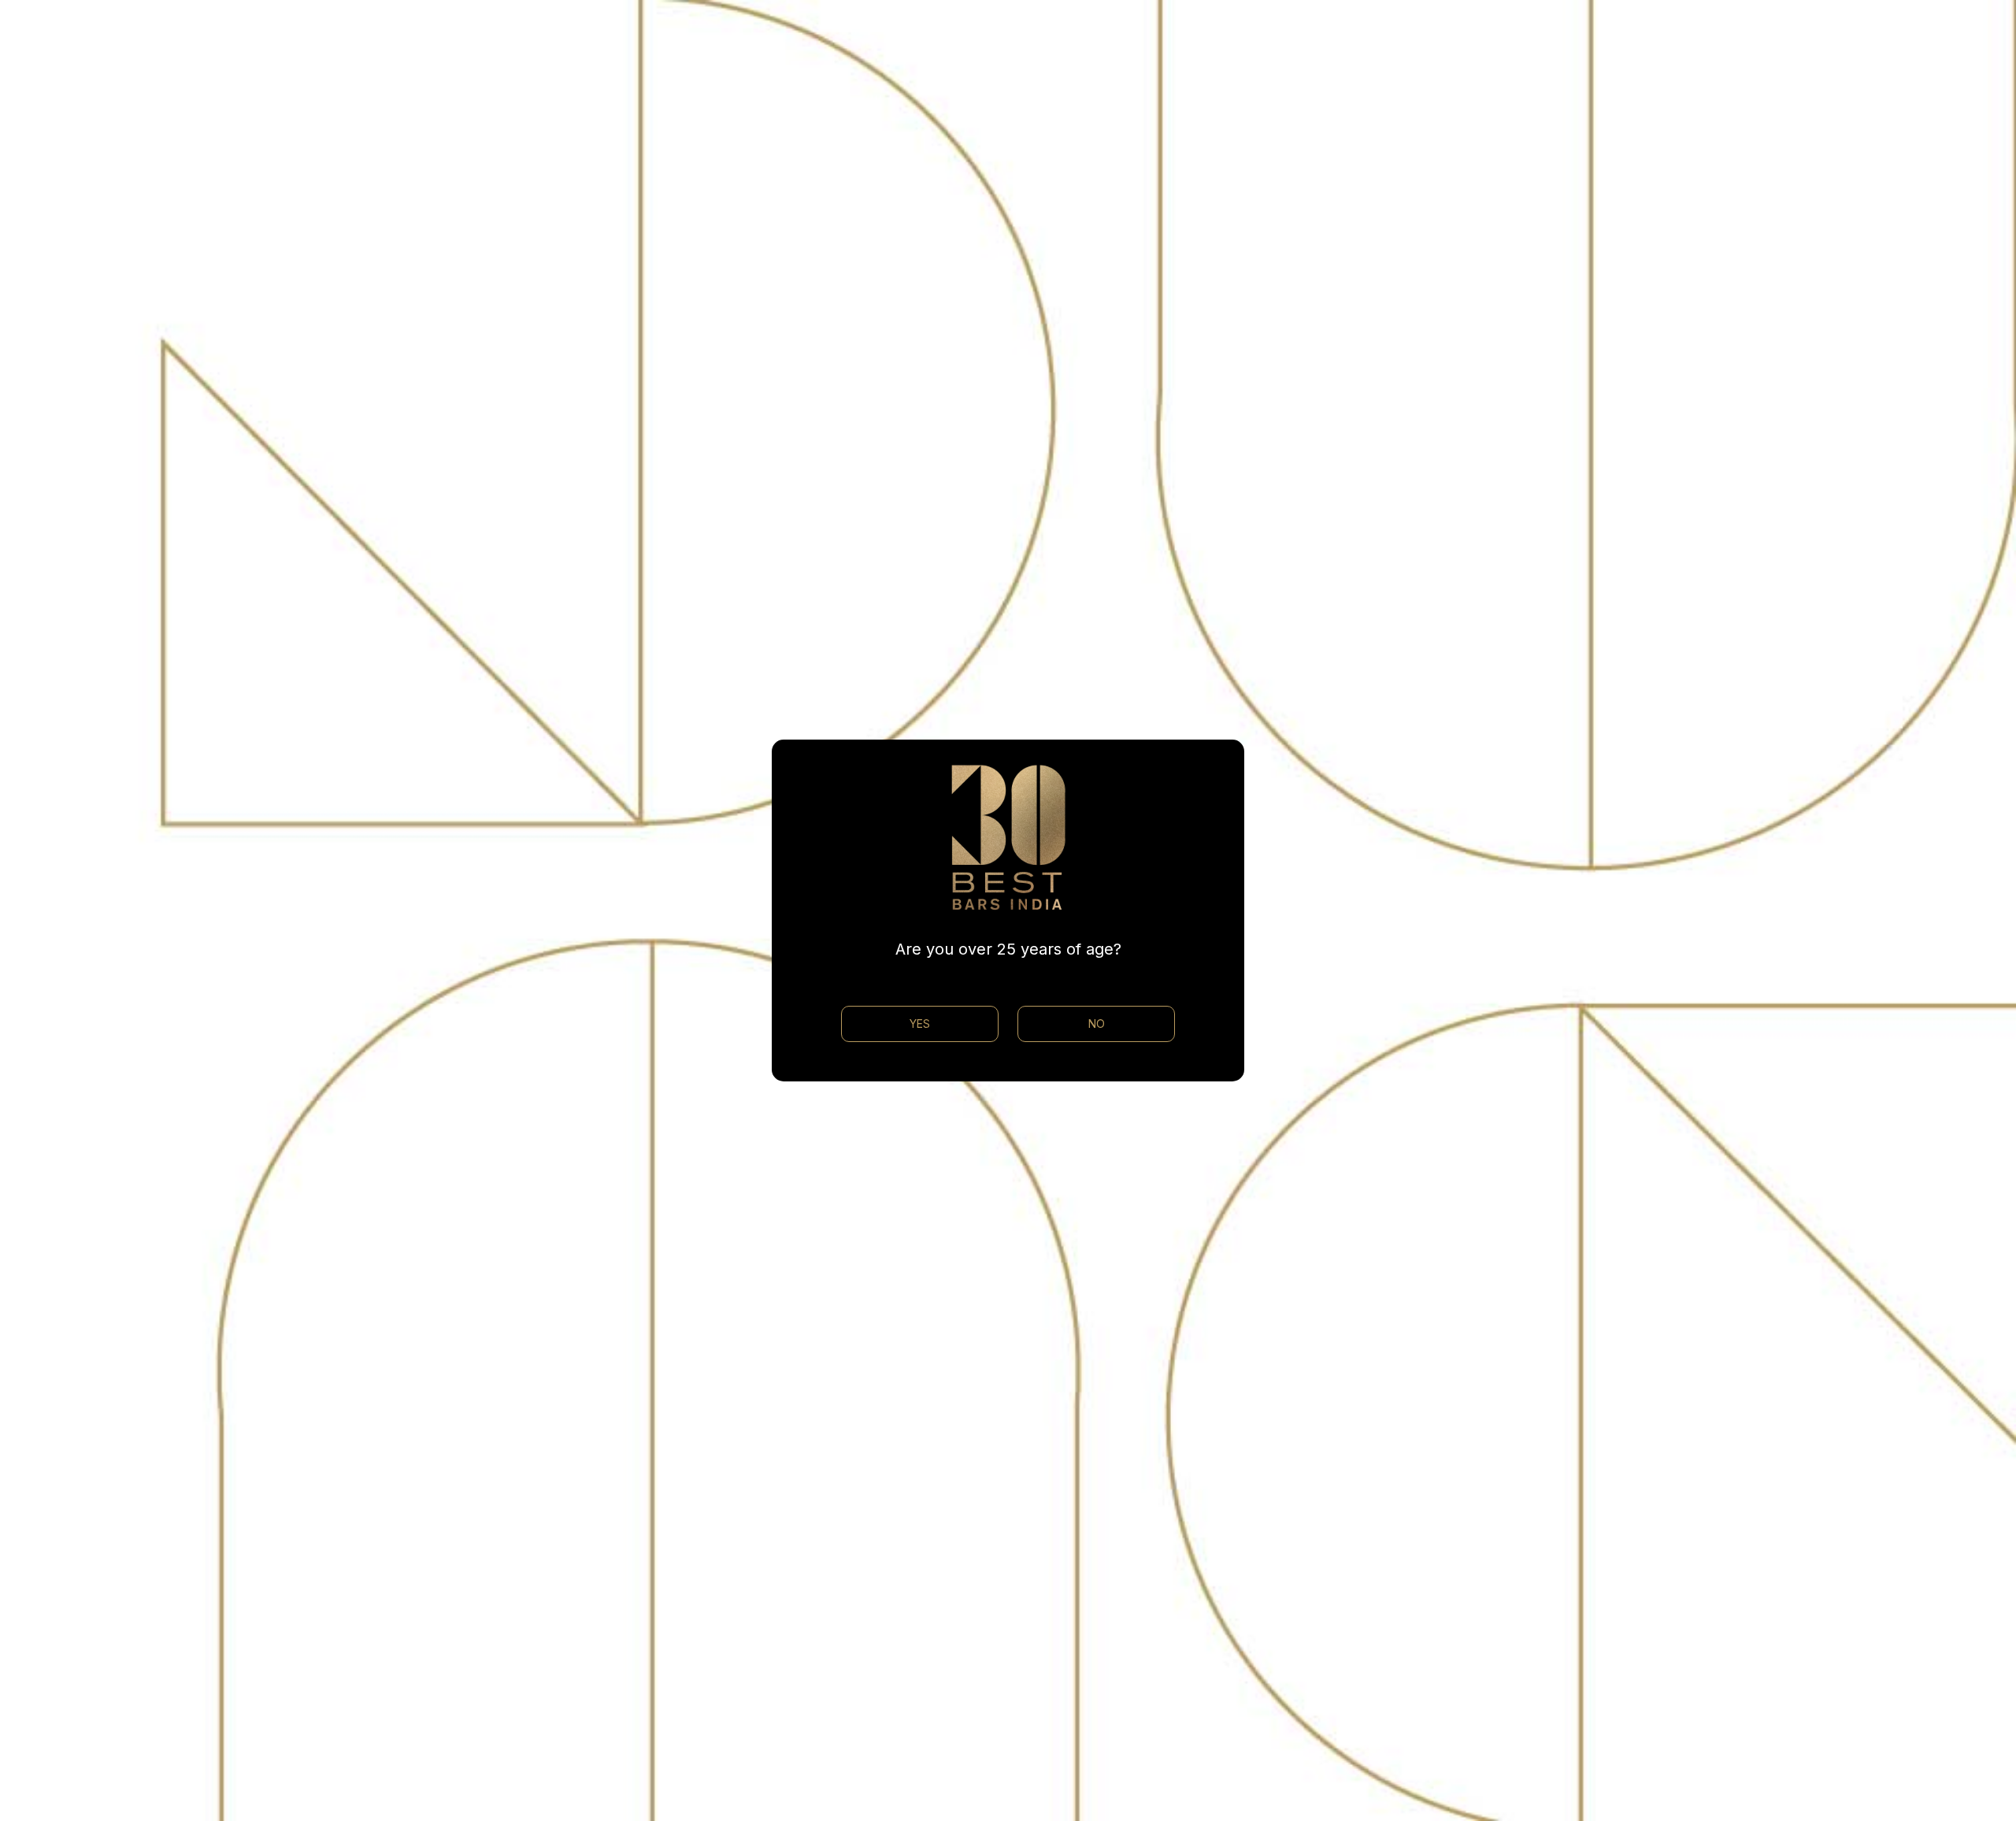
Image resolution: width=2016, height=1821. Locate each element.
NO (1097, 1024)
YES (920, 1024)
